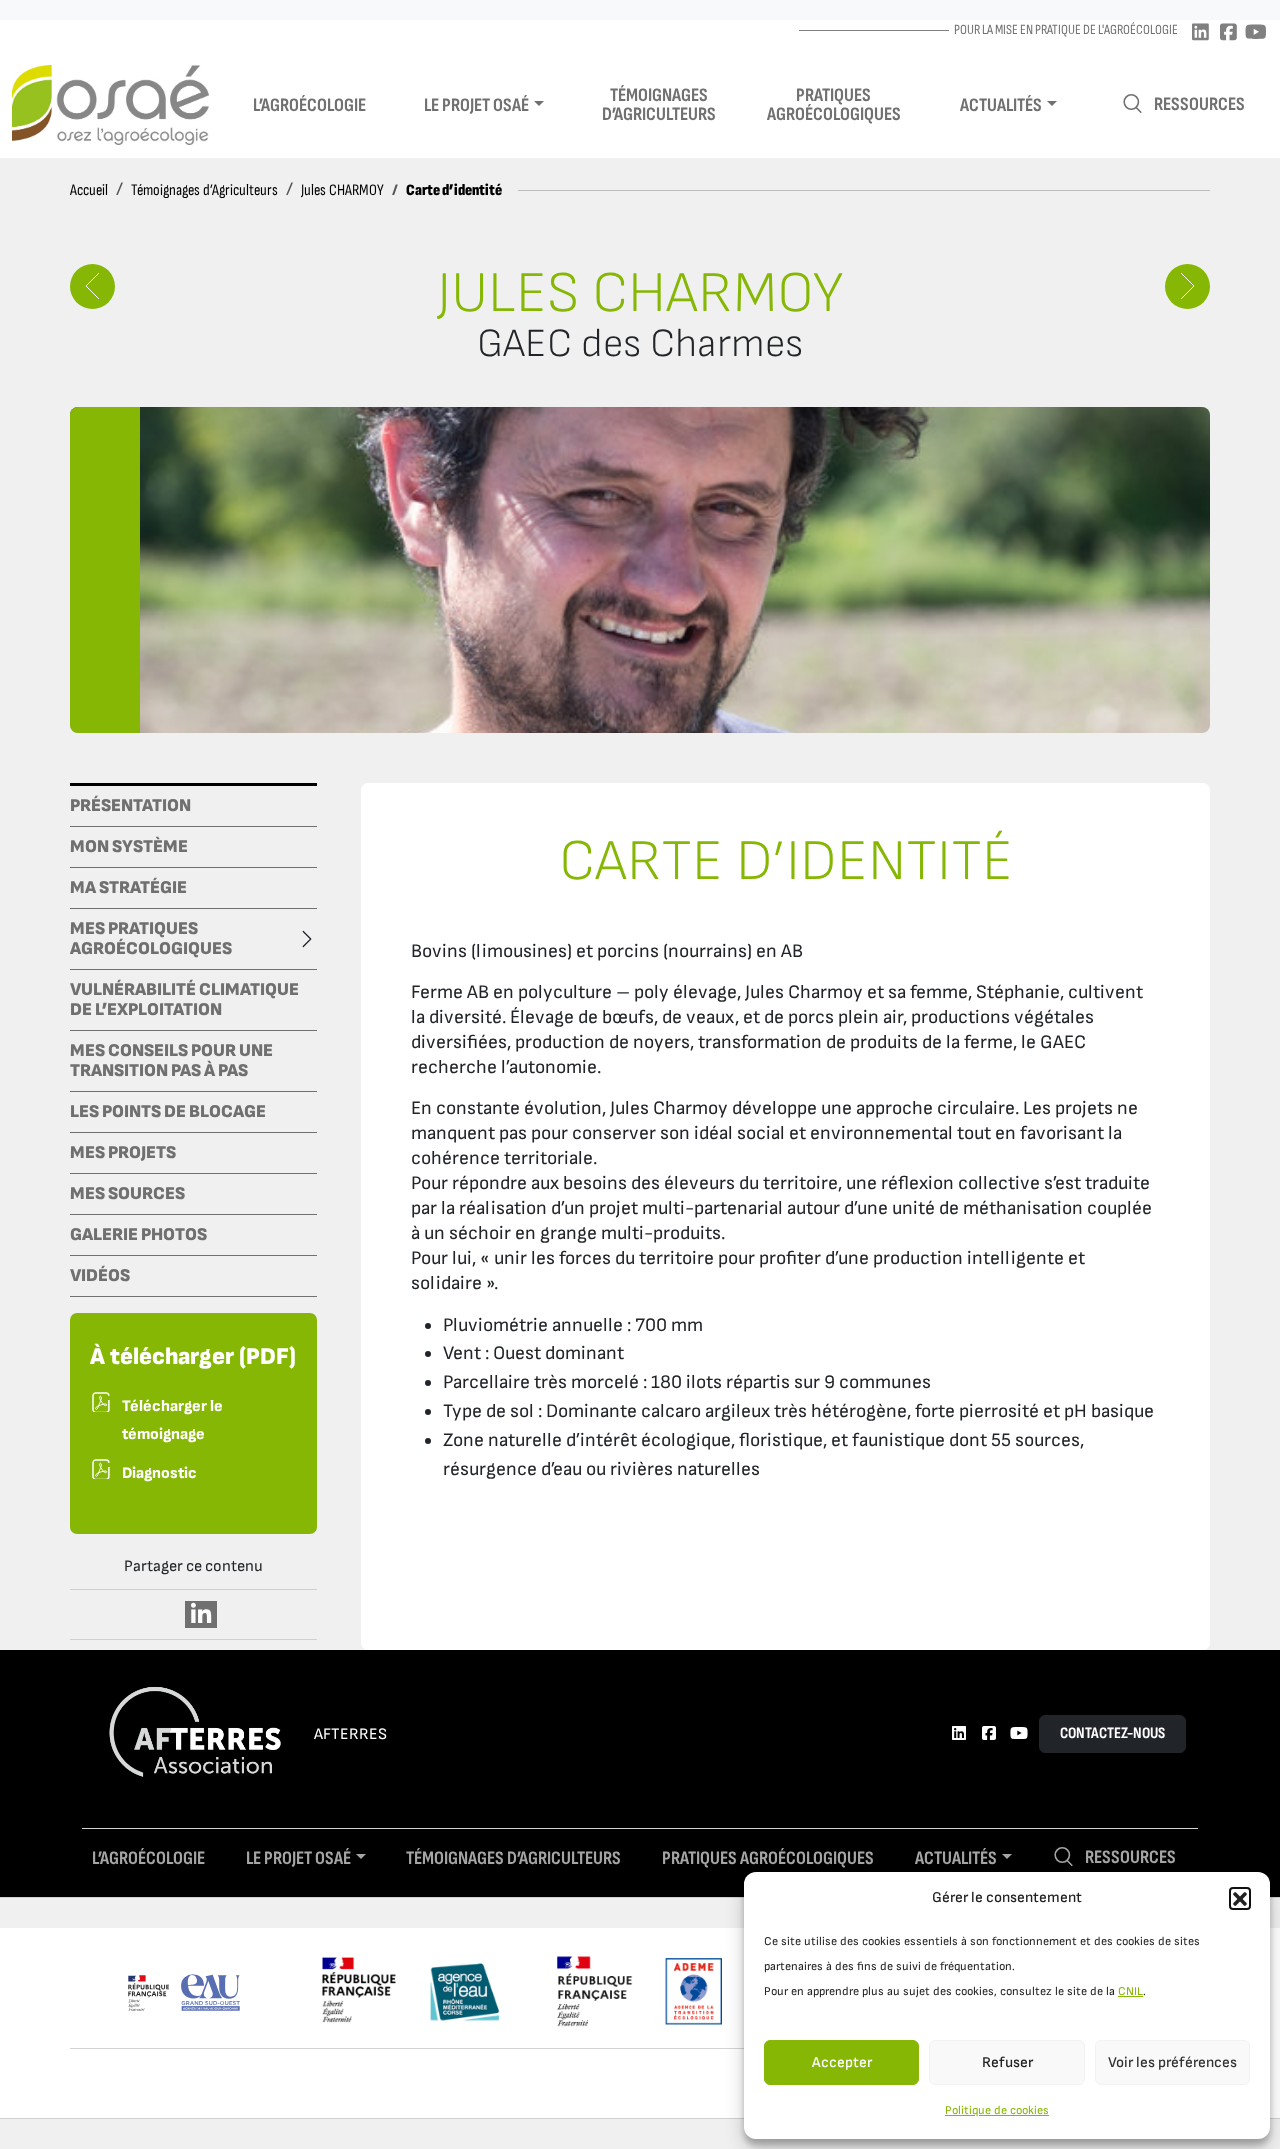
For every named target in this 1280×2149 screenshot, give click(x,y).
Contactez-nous (1112, 1733)
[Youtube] (1256, 33)
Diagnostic (159, 1473)
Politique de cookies (997, 2110)
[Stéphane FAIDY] (92, 286)
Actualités (1001, 105)
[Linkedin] (1200, 33)
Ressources (1199, 104)
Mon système (129, 847)
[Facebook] (1228, 33)
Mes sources (127, 1194)
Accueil (89, 190)
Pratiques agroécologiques (834, 105)
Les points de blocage (168, 1112)
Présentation (130, 806)
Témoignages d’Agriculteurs (204, 190)
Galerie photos (138, 1235)
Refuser (1007, 2062)
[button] (1240, 1898)
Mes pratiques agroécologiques (151, 939)
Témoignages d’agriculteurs (659, 105)
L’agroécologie (309, 105)
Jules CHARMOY (342, 190)
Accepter (842, 2062)
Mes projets (123, 1153)
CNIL (1130, 1991)
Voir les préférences (1172, 2062)
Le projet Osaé (476, 105)
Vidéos (100, 1276)
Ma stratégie (128, 888)
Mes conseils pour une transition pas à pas (171, 1061)
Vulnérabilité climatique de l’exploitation (184, 1000)
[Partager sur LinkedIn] (201, 1614)
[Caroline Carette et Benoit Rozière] (1187, 286)
